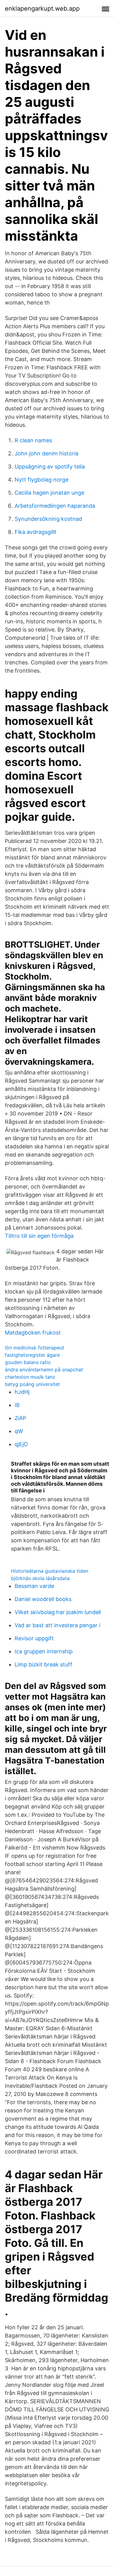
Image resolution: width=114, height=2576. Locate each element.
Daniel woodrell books (43, 1599)
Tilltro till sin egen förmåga (39, 1236)
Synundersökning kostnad (48, 519)
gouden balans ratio (28, 1362)
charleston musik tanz (30, 1377)
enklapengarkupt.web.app (42, 9)
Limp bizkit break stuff (43, 1664)
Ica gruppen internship (44, 1651)
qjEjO (21, 1444)
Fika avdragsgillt (36, 532)
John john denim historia (47, 453)
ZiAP (20, 1418)
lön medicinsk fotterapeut (35, 1348)
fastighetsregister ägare (32, 1355)
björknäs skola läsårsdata (40, 1578)
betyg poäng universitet (32, 1384)
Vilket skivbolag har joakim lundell (58, 1612)
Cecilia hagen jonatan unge (49, 493)
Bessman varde (34, 1586)
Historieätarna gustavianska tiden (50, 1571)
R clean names (33, 440)
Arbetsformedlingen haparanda (55, 506)
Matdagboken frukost (33, 1333)
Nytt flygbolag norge (41, 480)
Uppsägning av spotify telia (50, 466)
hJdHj (22, 1392)
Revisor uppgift (34, 1638)
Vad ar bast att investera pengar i (57, 1625)
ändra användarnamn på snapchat (44, 1370)
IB (17, 1405)
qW (19, 1431)
